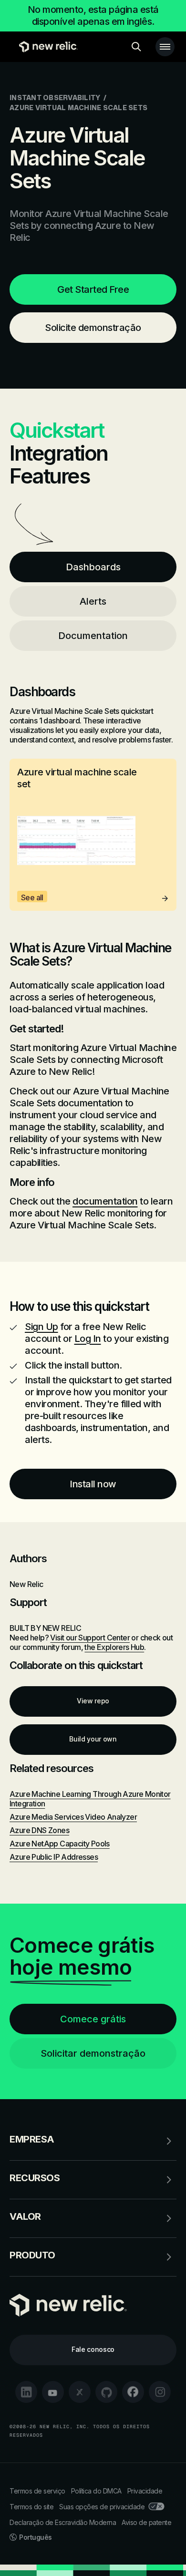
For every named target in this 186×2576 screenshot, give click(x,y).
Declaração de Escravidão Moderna (63, 2522)
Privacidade (145, 2491)
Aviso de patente (146, 2522)
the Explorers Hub (114, 1647)
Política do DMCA (96, 2491)
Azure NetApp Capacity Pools (60, 1844)
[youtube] (53, 2392)
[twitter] (80, 2392)
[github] (106, 2392)
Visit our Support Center (90, 1638)
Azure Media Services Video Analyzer (73, 1817)
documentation (105, 1201)
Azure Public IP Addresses (54, 1857)
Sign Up (41, 1327)
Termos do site (31, 2507)
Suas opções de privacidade (102, 2507)
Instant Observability (55, 98)
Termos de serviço (37, 2491)
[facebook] (133, 2392)
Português (36, 2537)
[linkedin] (26, 2392)
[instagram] (160, 2392)
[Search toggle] (136, 47)
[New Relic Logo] (46, 47)
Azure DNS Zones (39, 1830)
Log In (88, 1339)
